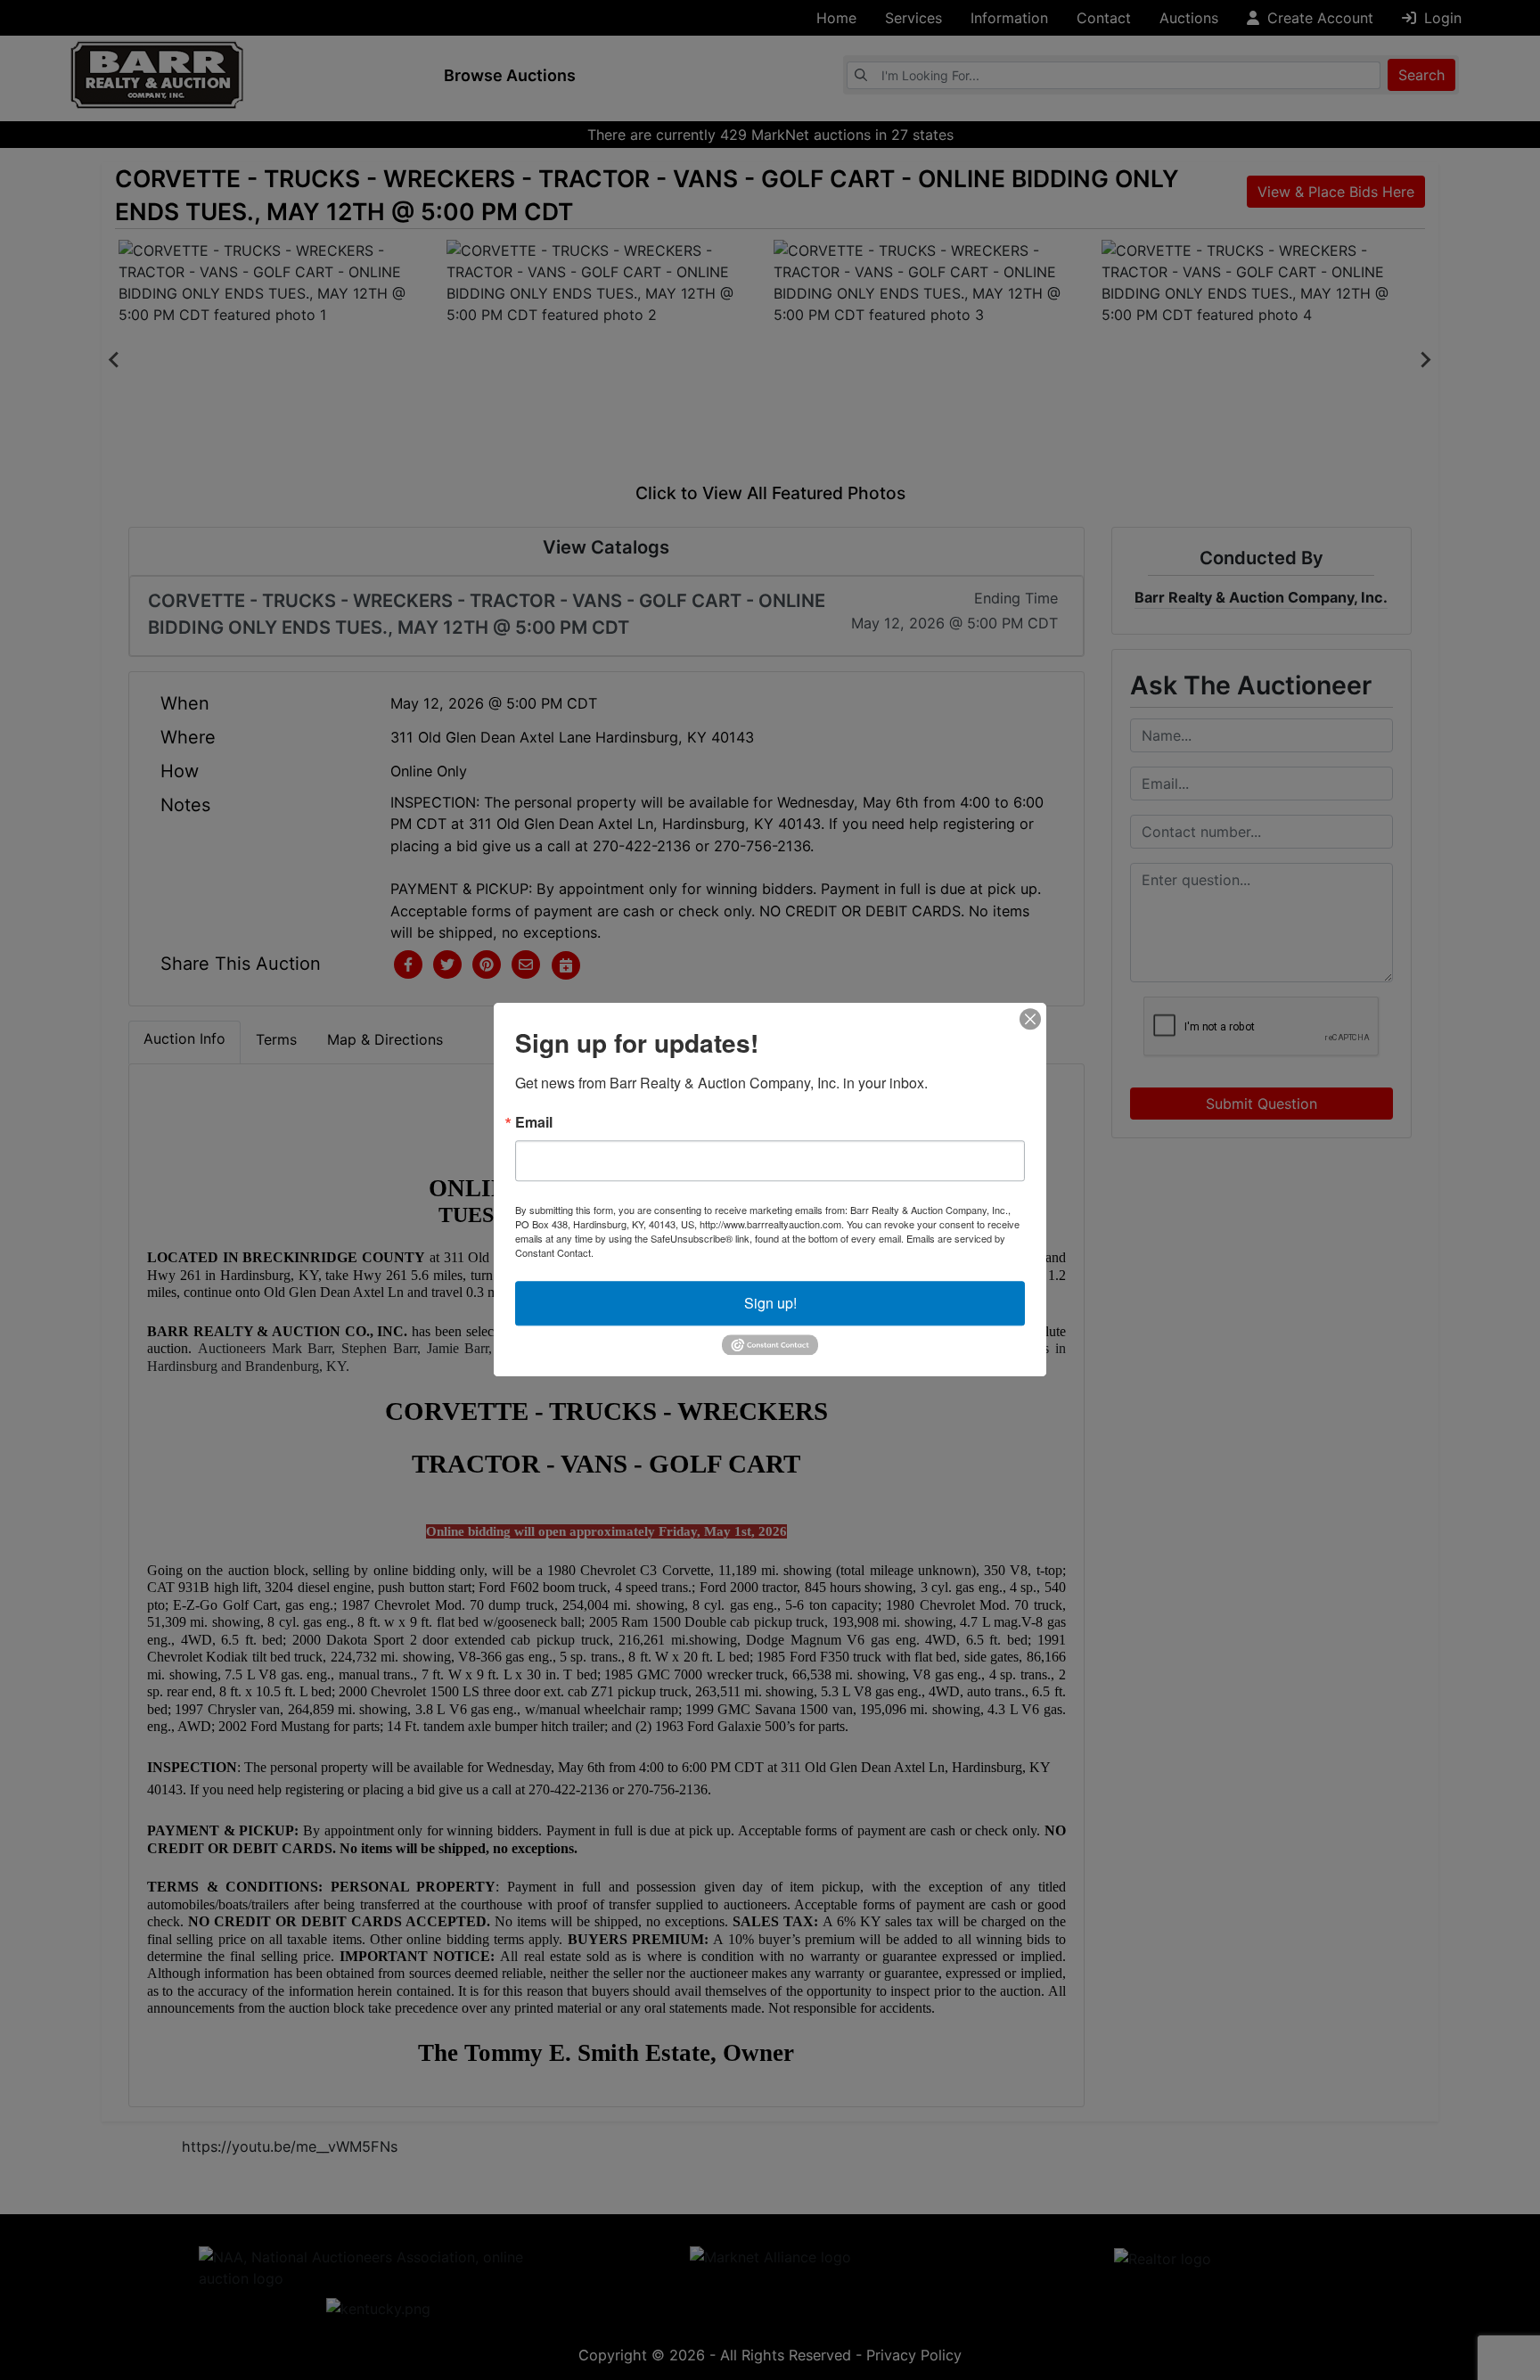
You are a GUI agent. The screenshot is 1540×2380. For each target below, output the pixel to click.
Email (534, 1122)
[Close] (1030, 1019)
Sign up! (770, 1303)
